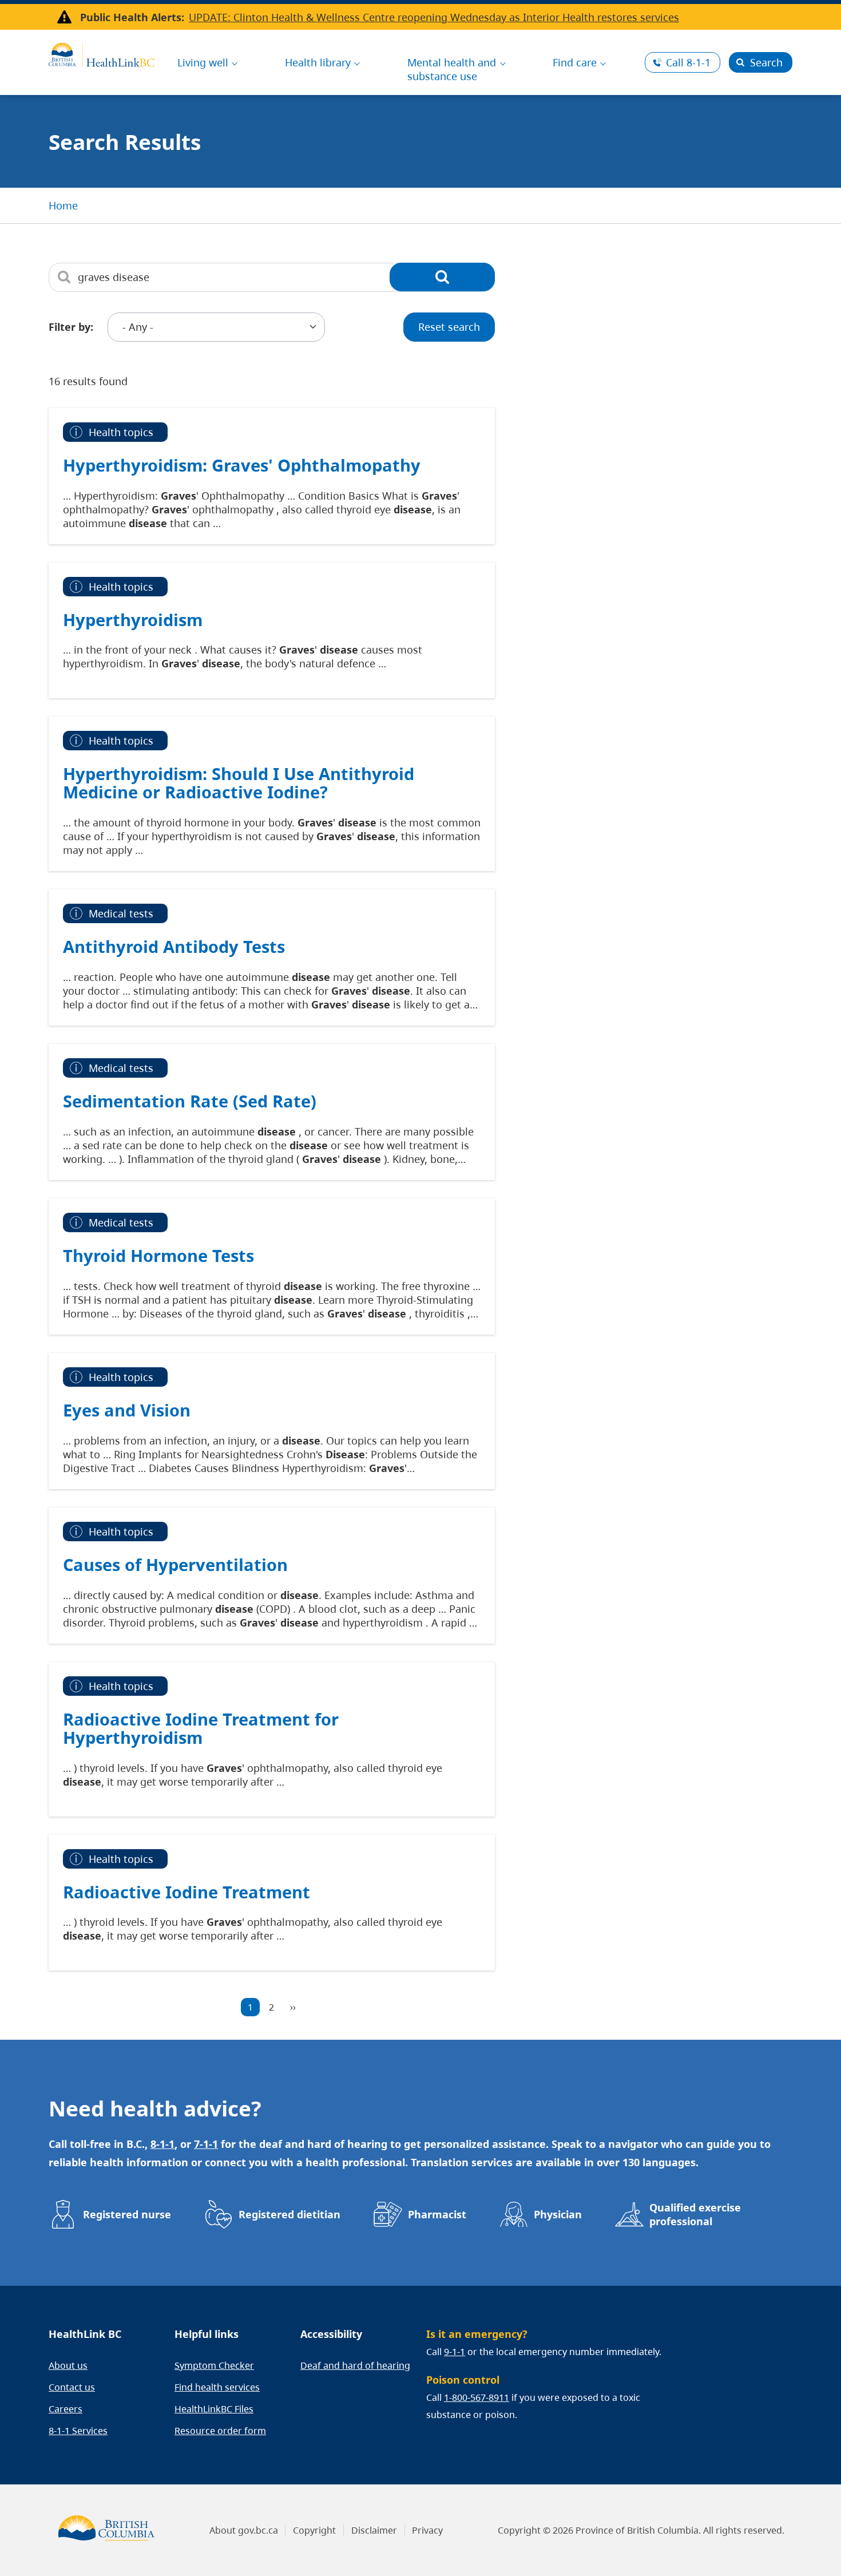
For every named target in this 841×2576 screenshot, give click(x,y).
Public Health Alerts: (132, 17)
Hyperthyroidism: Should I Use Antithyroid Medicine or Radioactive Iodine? (239, 783)
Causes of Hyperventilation (175, 1564)
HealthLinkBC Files (214, 2409)
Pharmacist (437, 2214)
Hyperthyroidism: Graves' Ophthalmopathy (242, 465)
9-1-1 (455, 2352)
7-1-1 (206, 2144)
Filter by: (71, 327)
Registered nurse (127, 2214)
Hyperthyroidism (133, 620)
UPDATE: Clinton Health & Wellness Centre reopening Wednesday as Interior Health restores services (434, 17)
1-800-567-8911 (477, 2397)
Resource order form (220, 2431)
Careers (66, 2409)
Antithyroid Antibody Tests (174, 946)
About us (68, 2365)
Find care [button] (575, 62)
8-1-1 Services (78, 2431)
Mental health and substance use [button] (452, 69)
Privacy (427, 2530)
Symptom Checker (214, 2365)
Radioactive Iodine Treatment (187, 1892)
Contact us (72, 2387)
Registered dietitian (289, 2214)
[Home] (102, 53)
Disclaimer (374, 2530)
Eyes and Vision (127, 1410)
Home (63, 205)
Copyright (314, 2530)
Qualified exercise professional (695, 2214)
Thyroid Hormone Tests (158, 1255)
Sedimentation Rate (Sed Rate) (190, 1101)
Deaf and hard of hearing (355, 2365)
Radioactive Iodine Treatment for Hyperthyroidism (201, 1728)
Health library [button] (318, 62)
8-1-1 (688, 62)
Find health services (217, 2387)
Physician (558, 2214)
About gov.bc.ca (244, 2530)
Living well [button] (203, 62)
